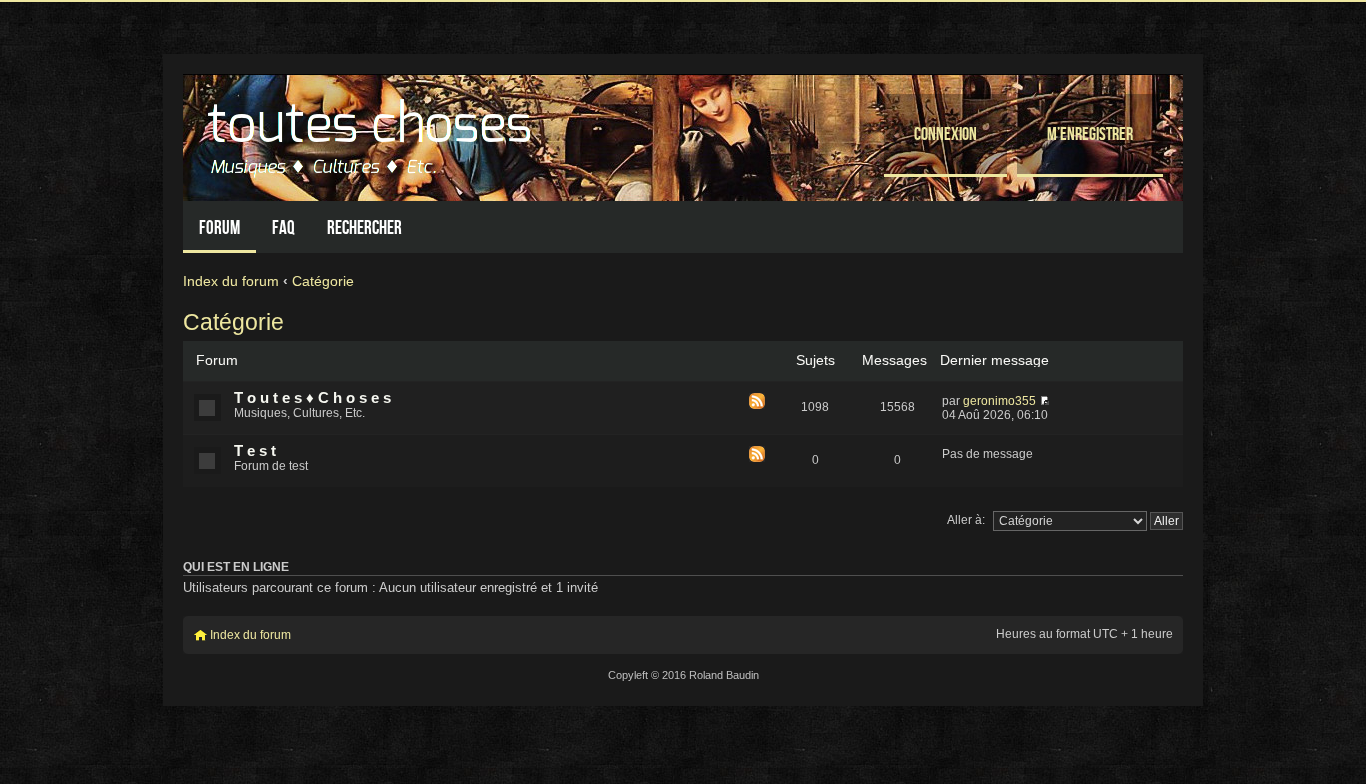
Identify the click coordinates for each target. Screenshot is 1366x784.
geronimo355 (999, 401)
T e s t (255, 451)
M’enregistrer (1090, 133)
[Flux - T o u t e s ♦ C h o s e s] (757, 402)
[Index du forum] (372, 132)
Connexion (945, 133)
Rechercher (364, 227)
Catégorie (323, 281)
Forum (219, 227)
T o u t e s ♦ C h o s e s (312, 398)
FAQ (283, 227)
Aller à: (966, 520)
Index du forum (231, 281)
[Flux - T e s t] (757, 455)
